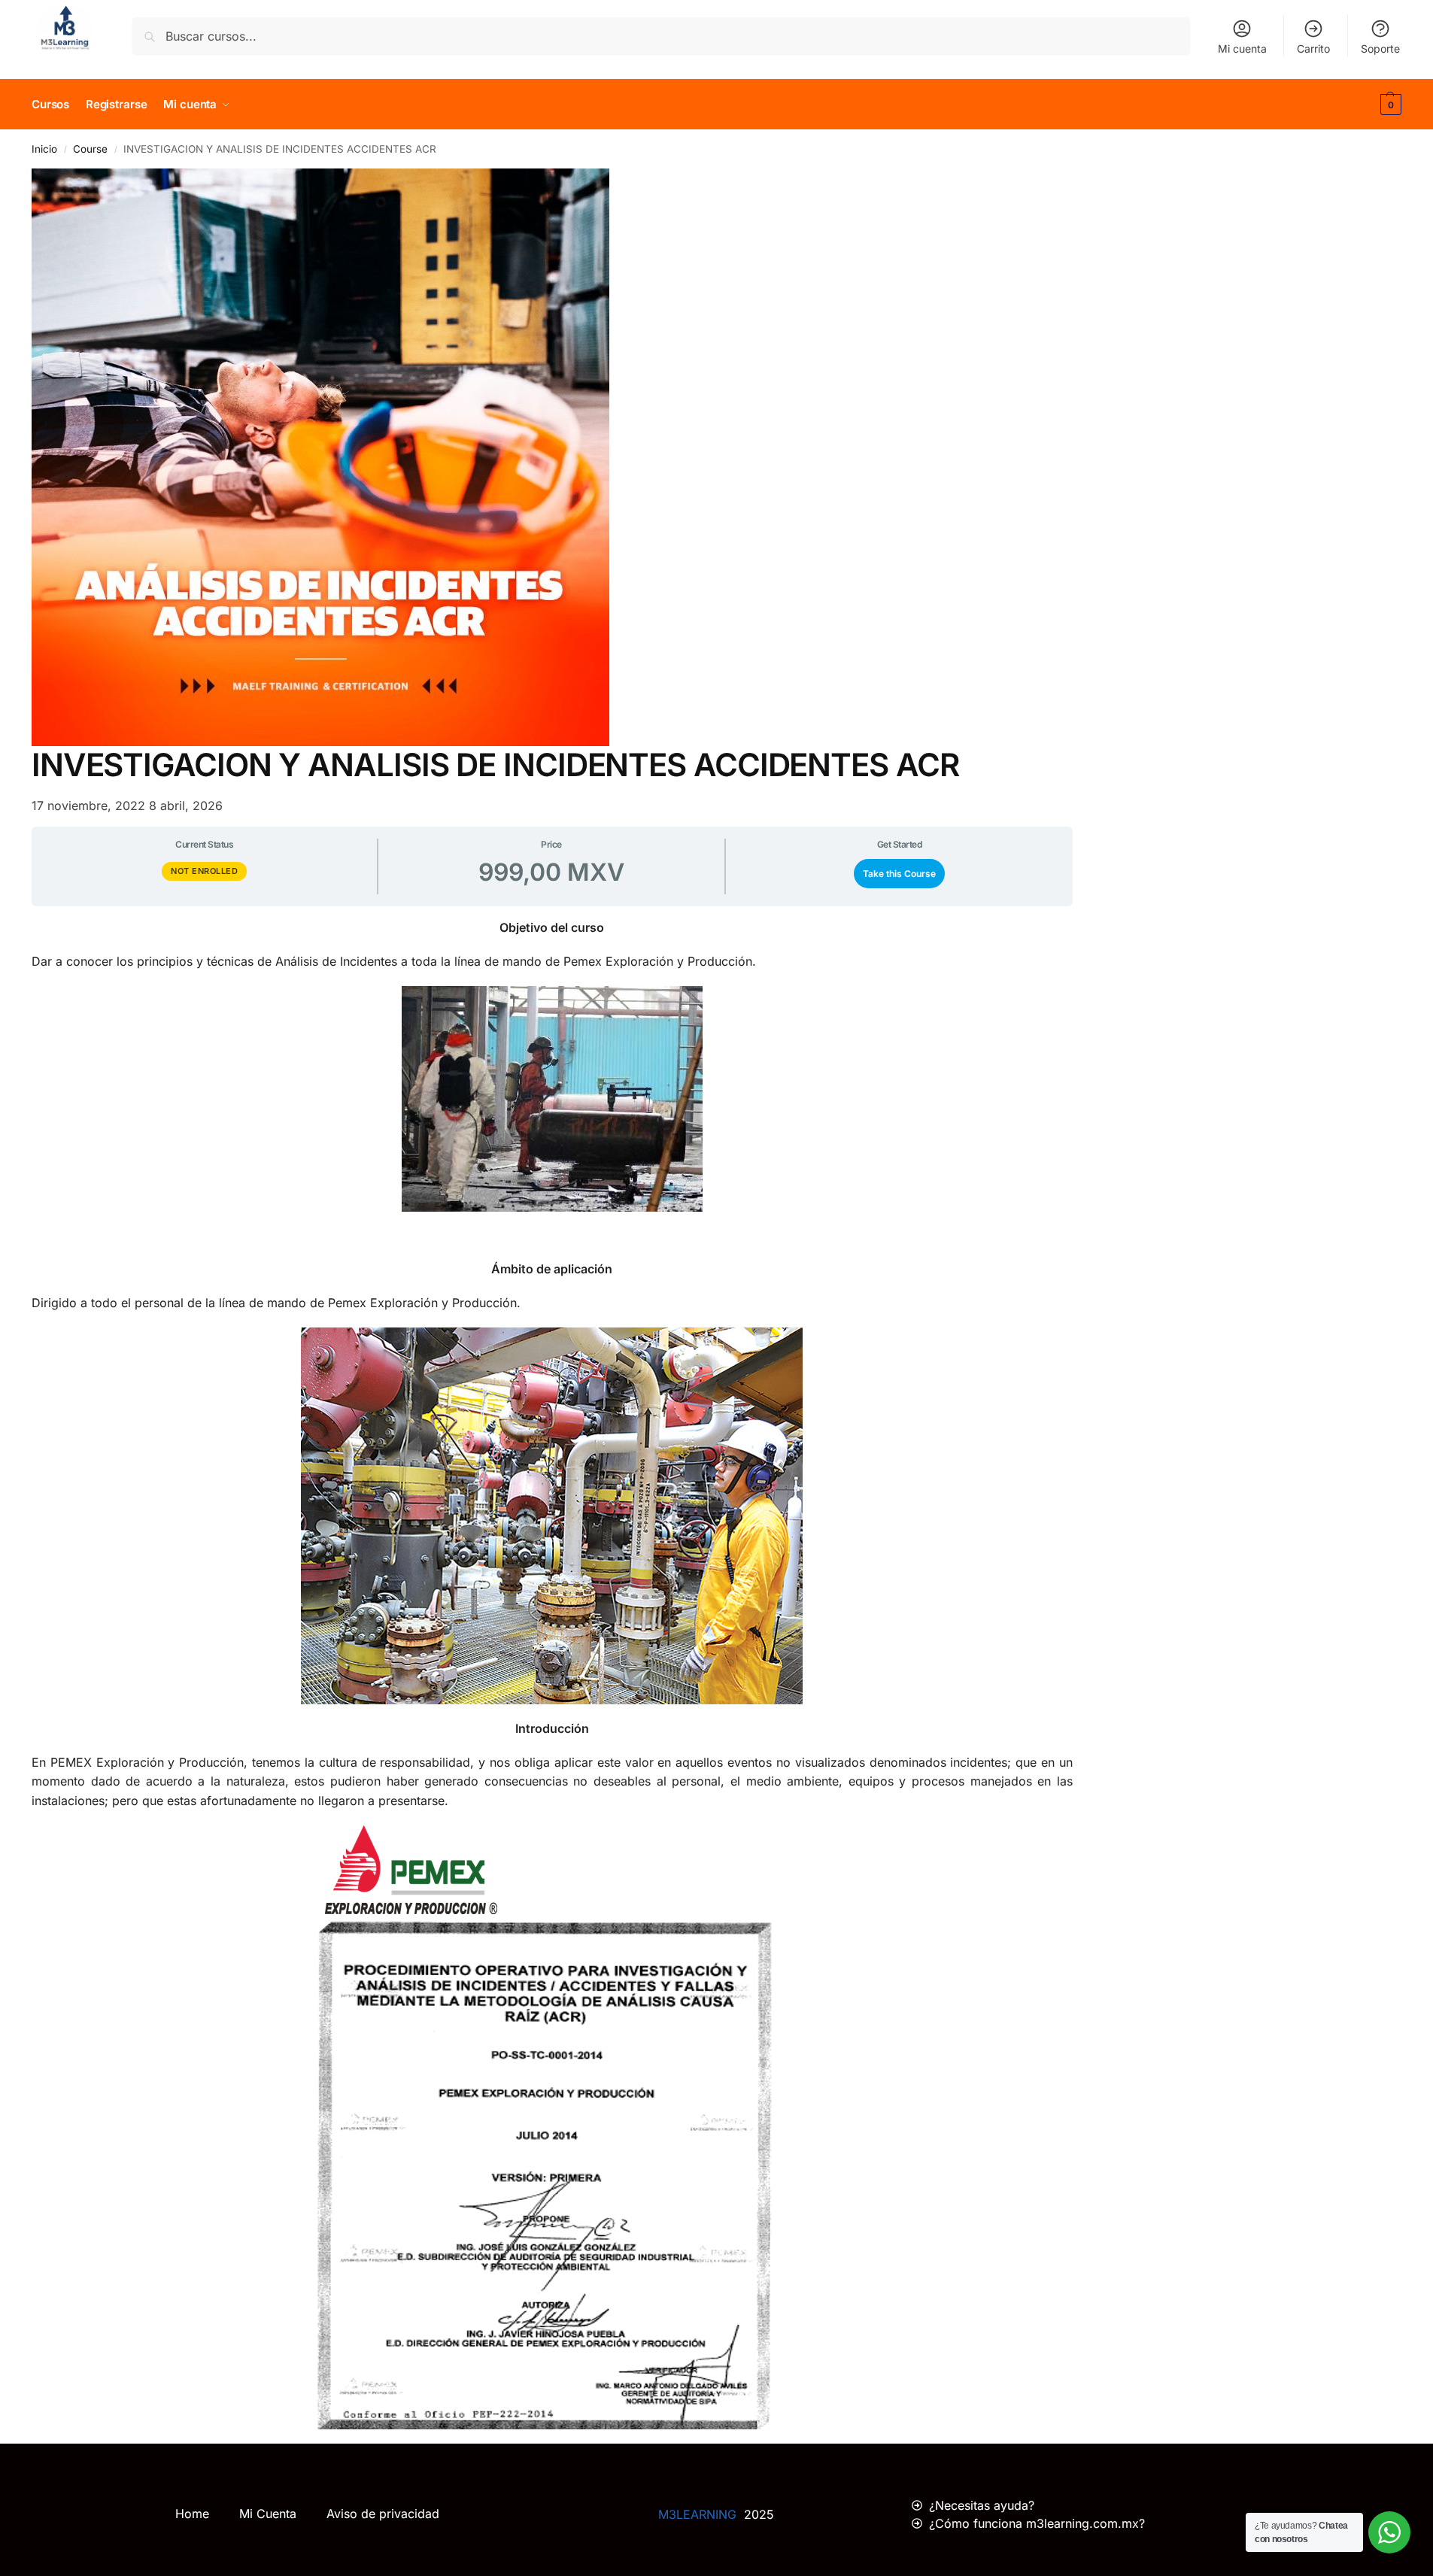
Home (192, 2514)
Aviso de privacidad (383, 2514)
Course (90, 149)
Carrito (1313, 49)
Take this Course (899, 874)
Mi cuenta (1242, 49)
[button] (1389, 105)
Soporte (1380, 49)
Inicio (44, 149)
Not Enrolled (204, 871)
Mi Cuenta (268, 2514)
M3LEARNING (697, 2514)
